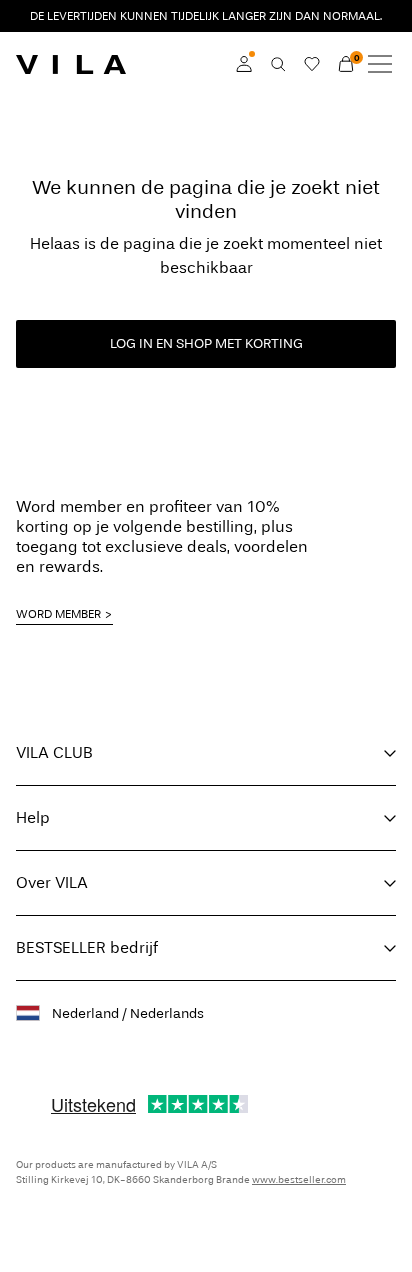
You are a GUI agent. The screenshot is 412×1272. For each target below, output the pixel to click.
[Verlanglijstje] (312, 64)
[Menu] (380, 64)
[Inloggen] (244, 64)
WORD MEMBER (58, 614)
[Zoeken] (278, 64)
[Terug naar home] (71, 64)
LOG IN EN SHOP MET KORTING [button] (206, 343)
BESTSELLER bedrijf (87, 947)
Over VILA (52, 882)
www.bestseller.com (299, 1180)
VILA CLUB (54, 752)
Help (33, 817)
